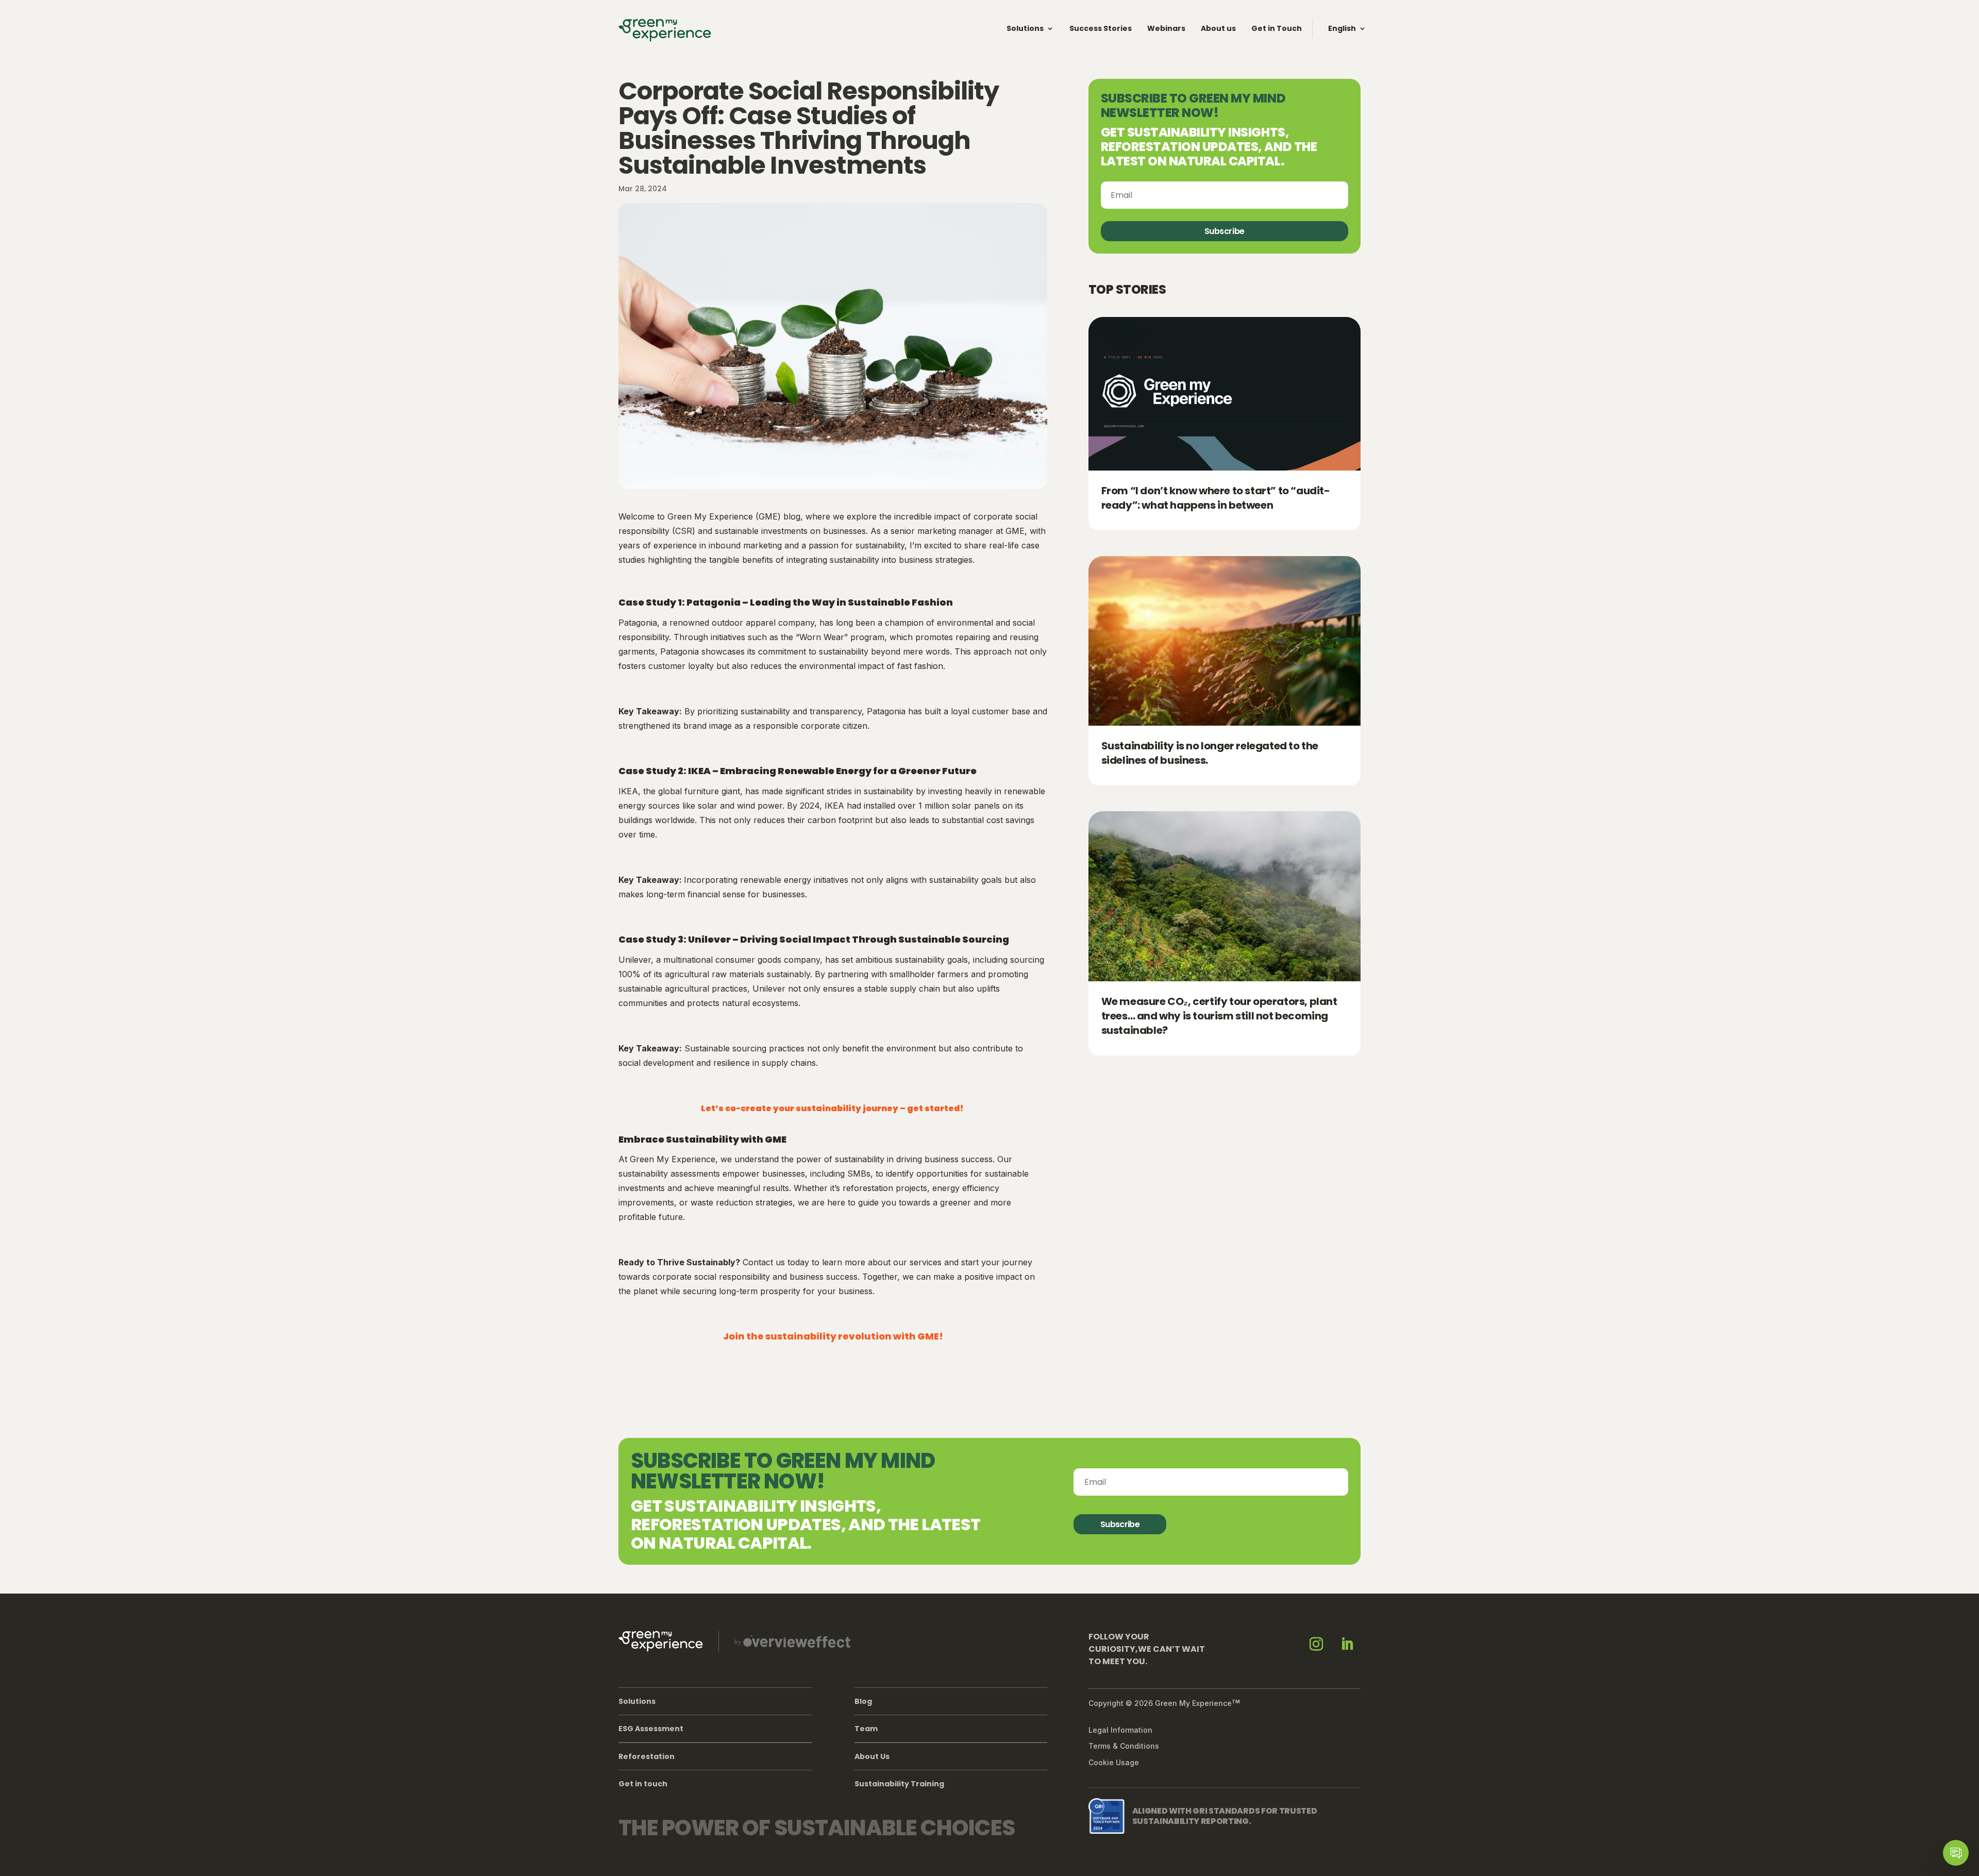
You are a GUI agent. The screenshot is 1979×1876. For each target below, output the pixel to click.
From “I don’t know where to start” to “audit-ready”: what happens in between (1216, 498)
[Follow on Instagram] (1316, 1644)
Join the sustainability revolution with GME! (833, 1336)
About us (1218, 28)
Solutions (1025, 28)
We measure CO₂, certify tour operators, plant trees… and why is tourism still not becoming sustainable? (1219, 1016)
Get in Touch (1277, 28)
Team (866, 1729)
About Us (872, 1756)
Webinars (1166, 28)
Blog (863, 1701)
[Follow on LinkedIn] (1347, 1644)
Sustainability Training (899, 1784)
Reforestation (647, 1756)
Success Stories (1101, 28)
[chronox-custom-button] (1956, 1853)
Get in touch (643, 1784)
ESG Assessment (651, 1729)
